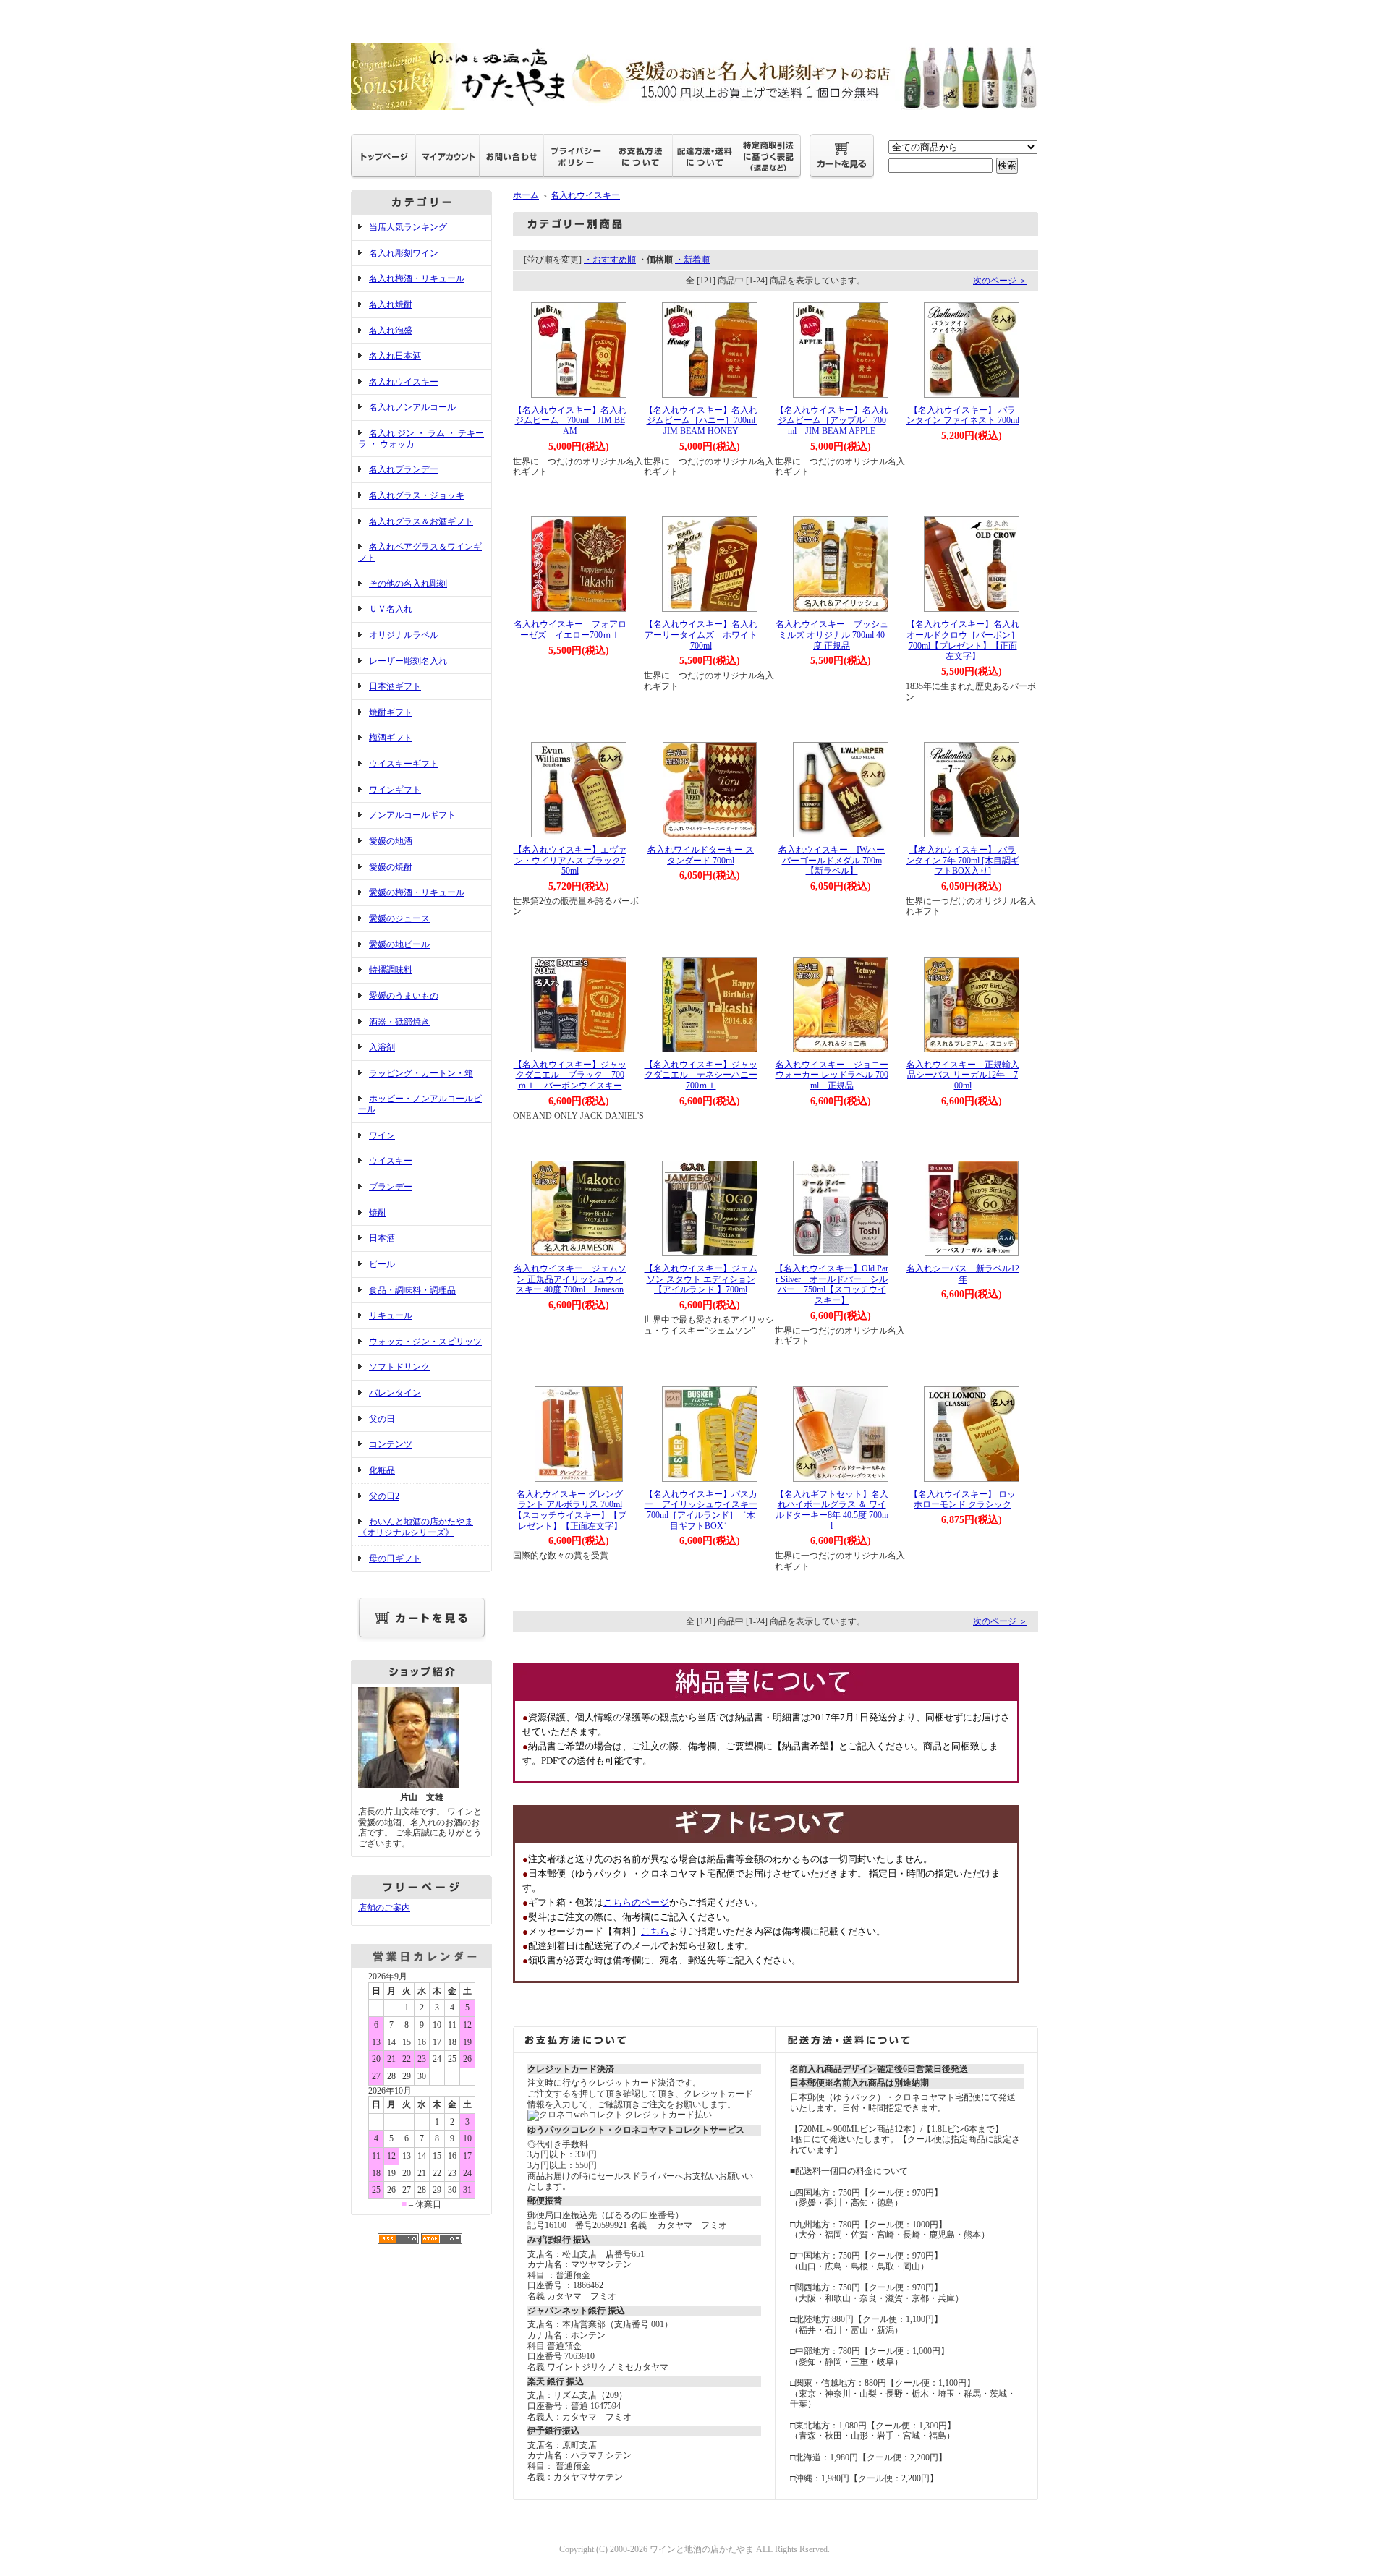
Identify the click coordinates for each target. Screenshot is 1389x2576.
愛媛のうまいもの (404, 996)
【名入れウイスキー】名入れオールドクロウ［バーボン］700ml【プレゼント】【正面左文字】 (963, 640)
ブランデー (391, 1187)
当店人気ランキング (408, 227)
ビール (382, 1264)
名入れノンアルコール (412, 407)
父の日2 (384, 1496)
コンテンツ (391, 1444)
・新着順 (692, 260)
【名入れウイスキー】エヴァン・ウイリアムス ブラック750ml (570, 860)
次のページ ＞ (1000, 281)
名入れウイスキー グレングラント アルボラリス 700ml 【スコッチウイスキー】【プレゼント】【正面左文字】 (570, 1510)
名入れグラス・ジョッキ (417, 495)
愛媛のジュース (399, 918)
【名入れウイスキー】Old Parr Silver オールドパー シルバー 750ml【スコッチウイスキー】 (832, 1284)
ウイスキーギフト (404, 764)
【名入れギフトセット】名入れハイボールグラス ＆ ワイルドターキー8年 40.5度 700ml (832, 1510)
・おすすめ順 (610, 260)
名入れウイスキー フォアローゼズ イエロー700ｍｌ (570, 630)
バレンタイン (395, 1393)
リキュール (391, 1315)
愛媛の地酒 (391, 841)
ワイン (382, 1135)
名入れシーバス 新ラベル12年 (963, 1274)
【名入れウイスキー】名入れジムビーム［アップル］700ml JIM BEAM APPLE (832, 421)
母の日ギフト (395, 1558)
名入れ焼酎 (391, 304)
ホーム (526, 195)
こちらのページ (636, 1902)
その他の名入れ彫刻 (408, 584)
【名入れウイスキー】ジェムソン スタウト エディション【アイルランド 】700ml (701, 1279)
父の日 (382, 1419)
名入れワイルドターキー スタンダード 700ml (701, 855)
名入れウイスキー (404, 382)
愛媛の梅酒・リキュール (417, 892)
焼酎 (378, 1213)
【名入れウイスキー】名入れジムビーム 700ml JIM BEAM (570, 421)
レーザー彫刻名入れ (408, 661)
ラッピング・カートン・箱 (421, 1073)
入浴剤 (382, 1047)
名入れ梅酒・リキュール (417, 278)
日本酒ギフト (395, 686)
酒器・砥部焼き (399, 1022)
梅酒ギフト (391, 738)
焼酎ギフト (391, 712)
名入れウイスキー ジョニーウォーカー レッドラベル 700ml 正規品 (832, 1075)
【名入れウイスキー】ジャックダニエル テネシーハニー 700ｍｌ (701, 1075)
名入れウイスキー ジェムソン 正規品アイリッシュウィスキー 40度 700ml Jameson (570, 1279)
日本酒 (382, 1238)
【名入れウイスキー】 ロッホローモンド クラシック (963, 1500)
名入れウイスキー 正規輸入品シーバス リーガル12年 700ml (963, 1075)
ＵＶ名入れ (391, 609)
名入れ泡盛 (391, 330)
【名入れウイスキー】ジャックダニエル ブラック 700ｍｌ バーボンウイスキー (570, 1075)
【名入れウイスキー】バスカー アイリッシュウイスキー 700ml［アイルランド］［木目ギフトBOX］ (705, 1510)
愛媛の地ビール (399, 944)
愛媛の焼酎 (391, 867)
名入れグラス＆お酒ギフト (421, 521)
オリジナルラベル (404, 635)
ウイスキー (391, 1161)
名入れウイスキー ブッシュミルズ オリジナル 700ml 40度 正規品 (832, 635)
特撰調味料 (391, 970)
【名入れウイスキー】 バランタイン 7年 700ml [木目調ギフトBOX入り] (963, 860)
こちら (655, 1931)
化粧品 (382, 1470)
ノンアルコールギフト (412, 815)
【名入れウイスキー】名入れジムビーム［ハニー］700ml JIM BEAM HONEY (704, 421)
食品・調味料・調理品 (412, 1290)
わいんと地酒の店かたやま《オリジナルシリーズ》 (416, 1527)
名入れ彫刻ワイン (404, 253)
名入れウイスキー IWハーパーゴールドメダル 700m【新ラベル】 (832, 860)
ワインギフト (395, 790)
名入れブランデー (404, 469)
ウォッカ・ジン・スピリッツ (425, 1342)
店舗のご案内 (384, 1908)
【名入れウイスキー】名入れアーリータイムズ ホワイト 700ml (705, 635)
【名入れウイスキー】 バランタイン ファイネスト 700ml (963, 415)
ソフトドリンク (399, 1367)
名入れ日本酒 (395, 356)
